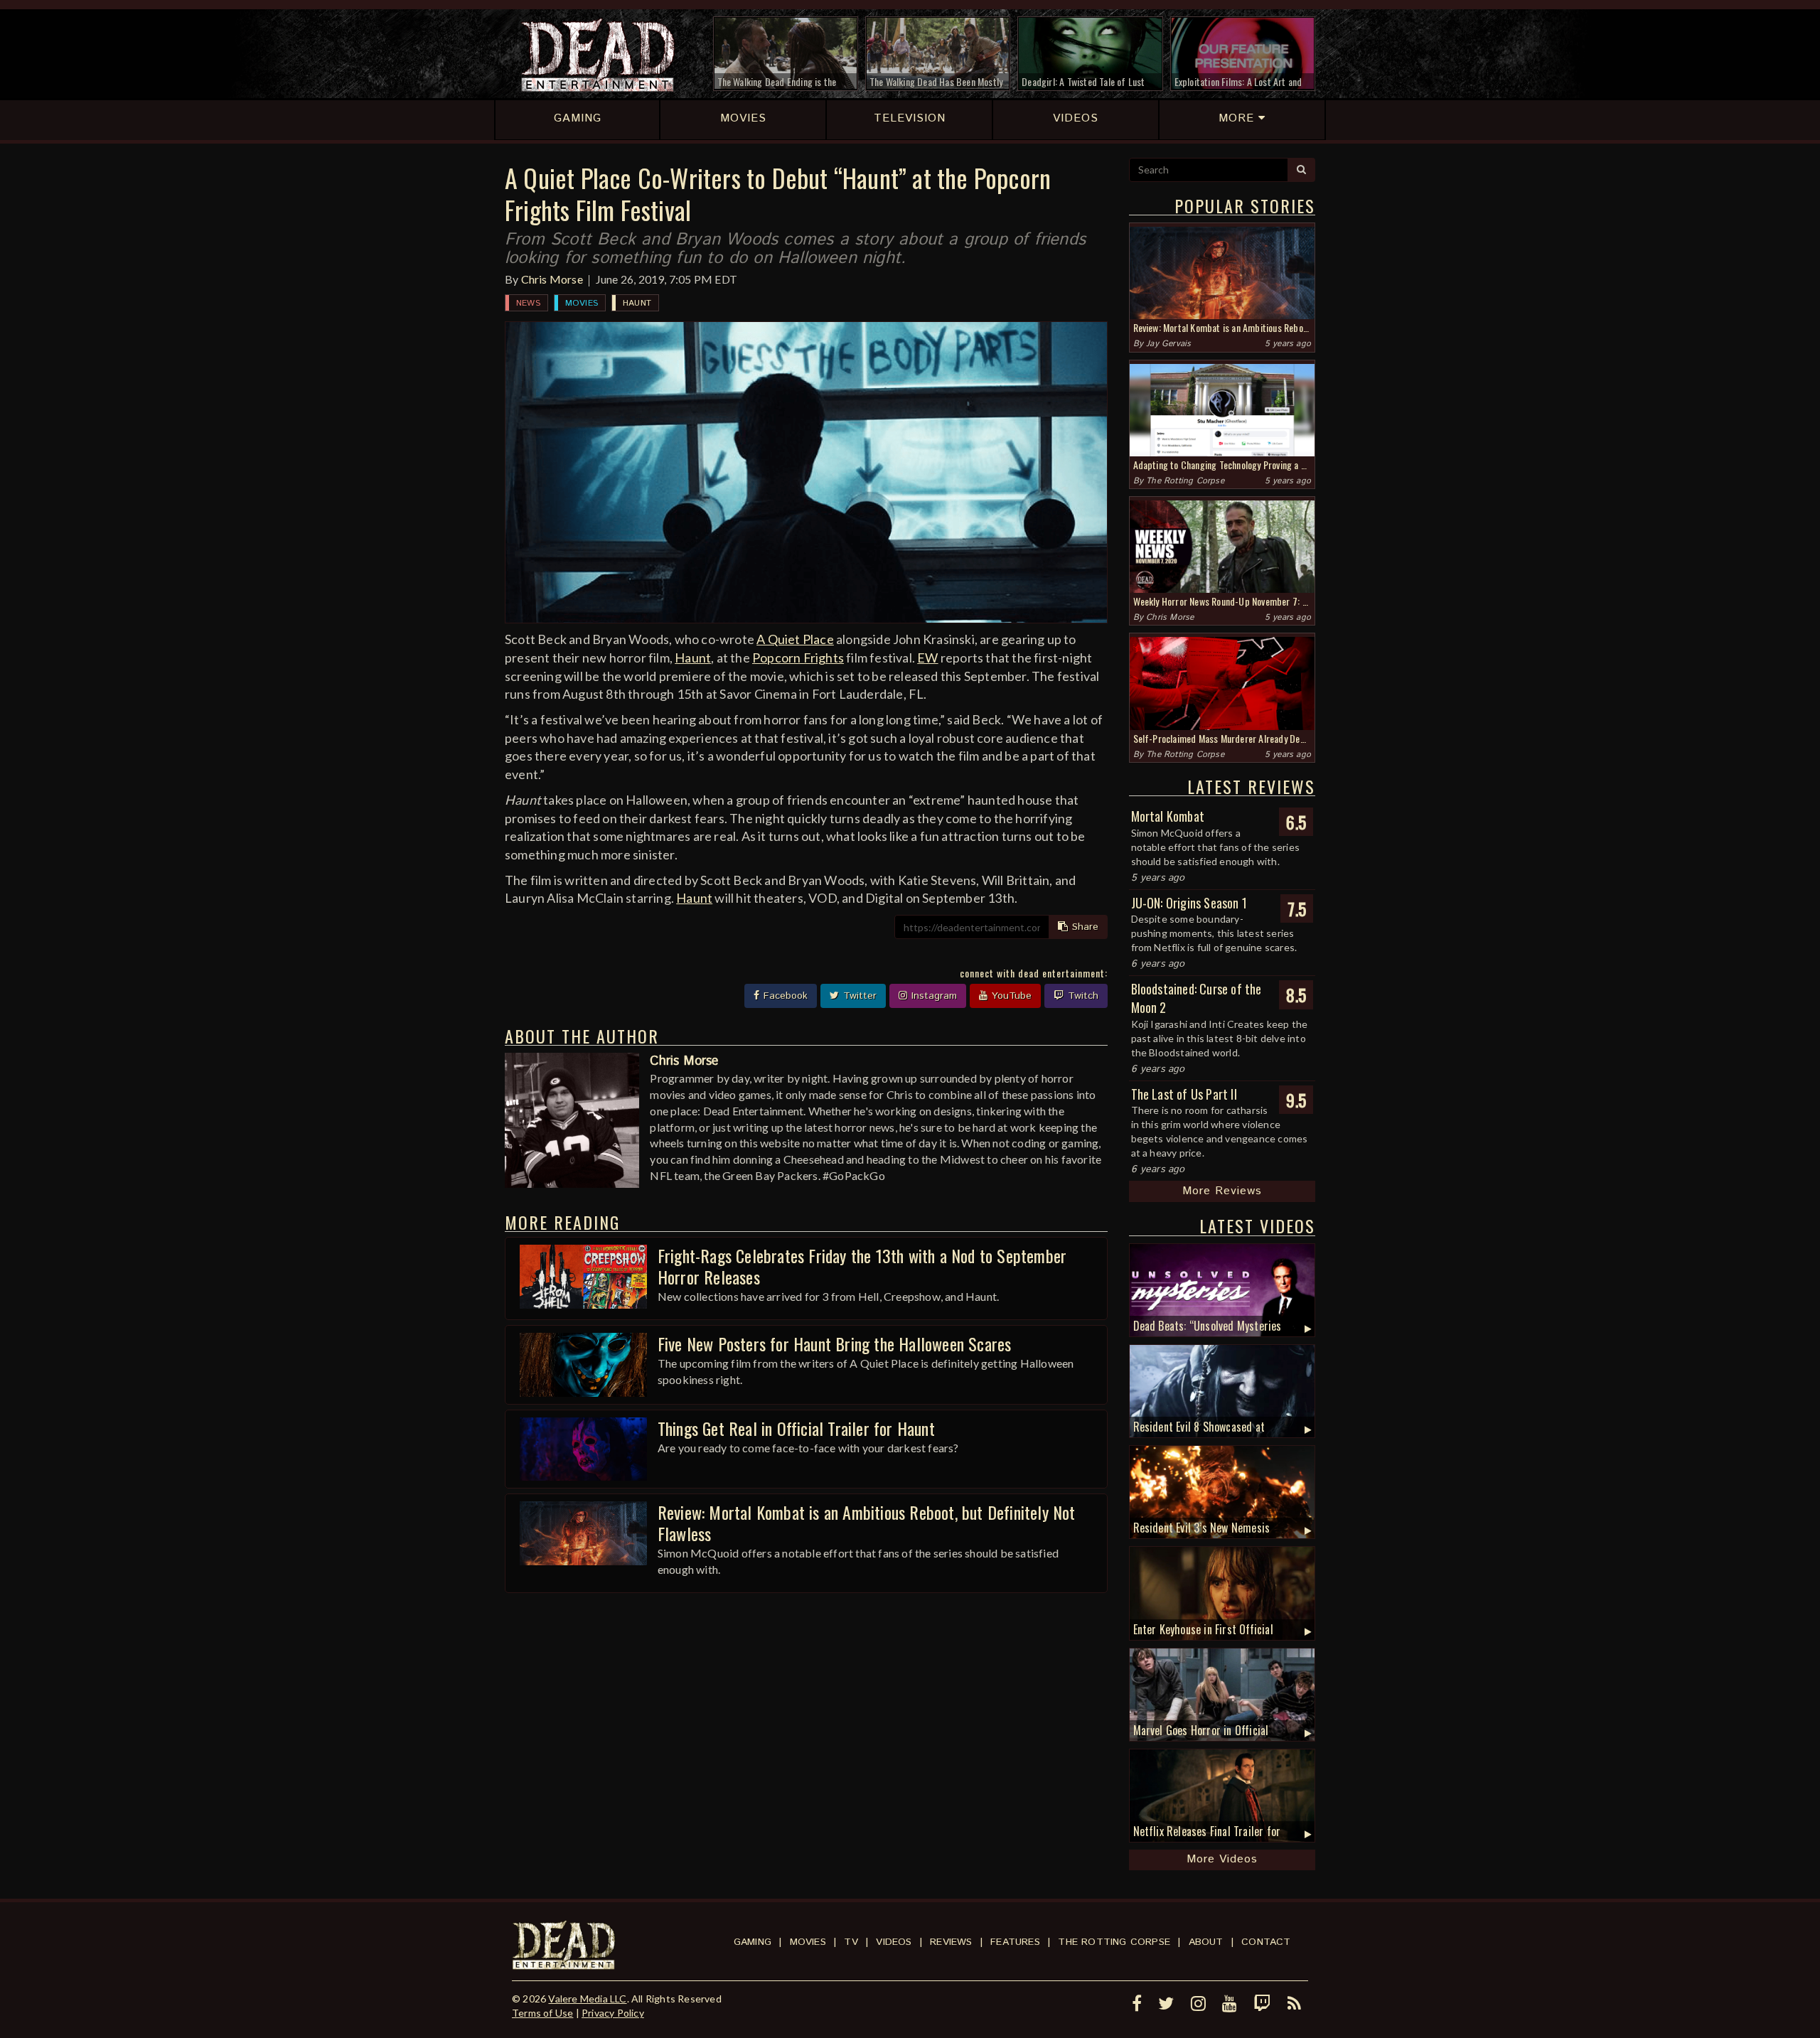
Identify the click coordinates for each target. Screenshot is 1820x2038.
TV (851, 1942)
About (1206, 1942)
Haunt (637, 303)
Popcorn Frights (798, 658)
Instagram (932, 996)
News (528, 303)
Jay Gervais (1168, 344)
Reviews (951, 1942)
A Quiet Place (795, 639)
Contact (1266, 1942)
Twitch (1081, 996)
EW (927, 658)
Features (1015, 1942)
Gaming (753, 1942)
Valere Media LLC (587, 1999)
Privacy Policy (613, 2013)
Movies (582, 303)
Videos (894, 1942)
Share (1083, 927)
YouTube (1010, 996)
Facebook (784, 996)
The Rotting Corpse (1185, 481)
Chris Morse (552, 279)
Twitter (858, 996)
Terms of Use (542, 2013)
